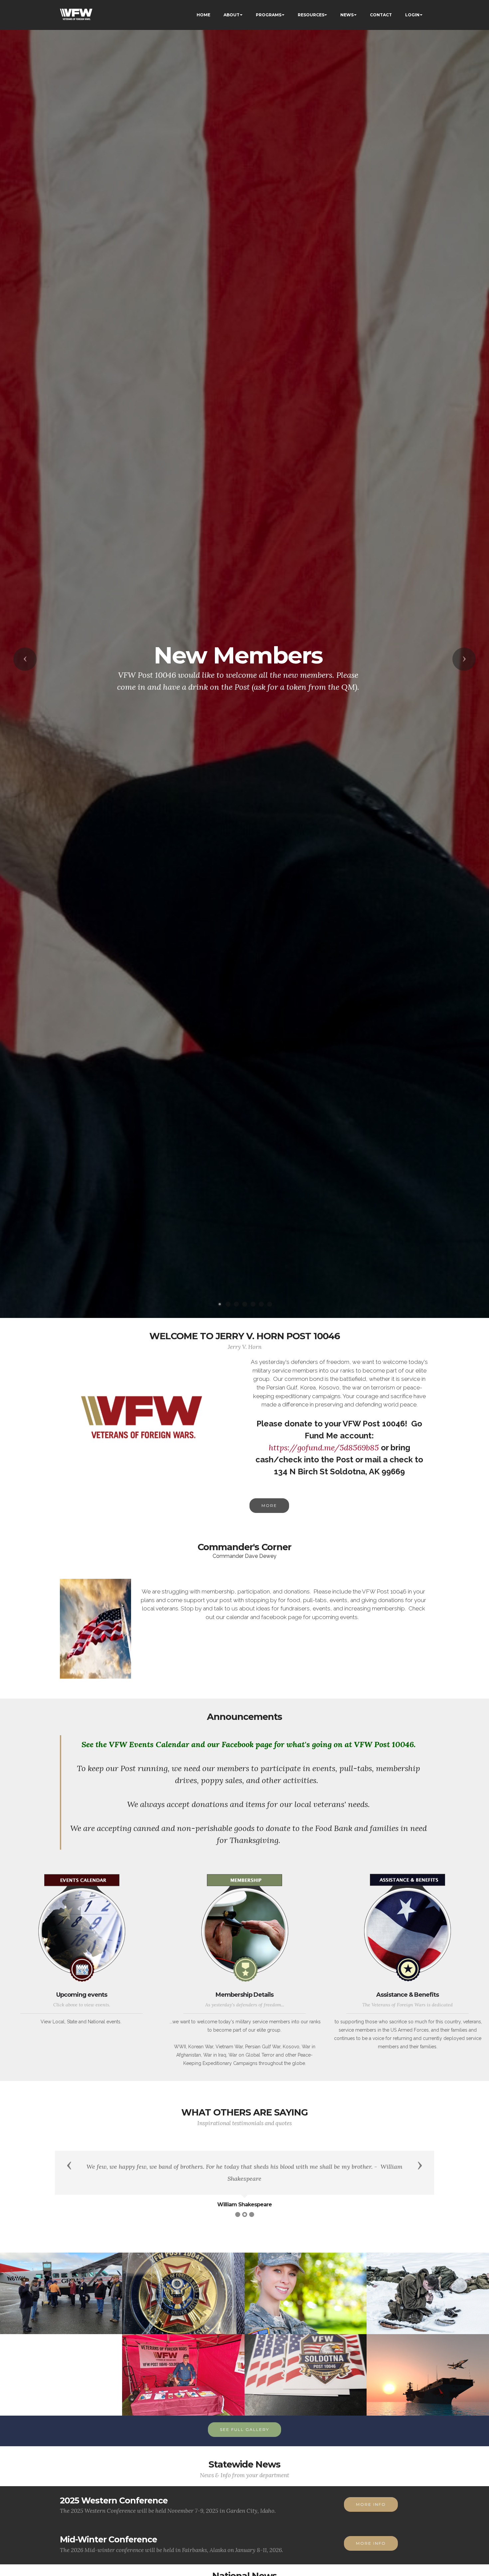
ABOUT (232, 15)
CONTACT (381, 15)
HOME (203, 15)
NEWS (347, 15)
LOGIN (412, 15)
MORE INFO (371, 2504)
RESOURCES (311, 15)
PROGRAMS (269, 15)
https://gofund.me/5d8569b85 (324, 1448)
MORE (269, 1505)
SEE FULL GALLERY (244, 2429)
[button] (25, 659)
